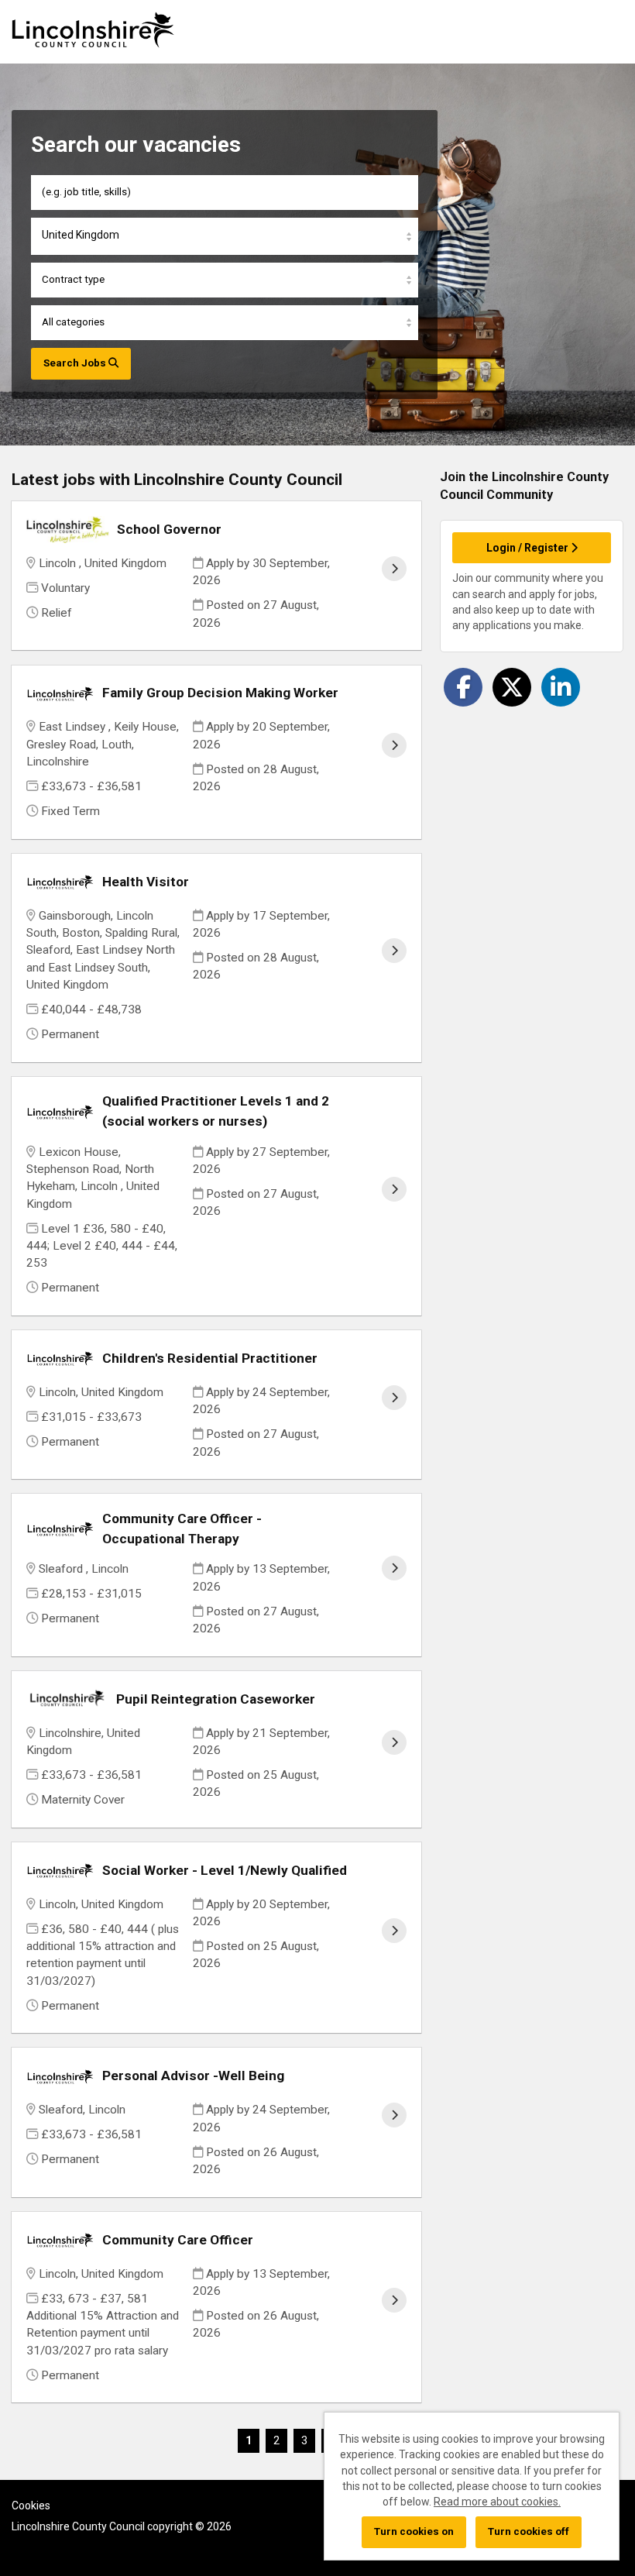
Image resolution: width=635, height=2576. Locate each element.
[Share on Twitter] (512, 687)
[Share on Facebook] (463, 687)
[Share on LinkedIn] (561, 687)
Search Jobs (76, 363)
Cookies (31, 2505)
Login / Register (529, 548)
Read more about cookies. (497, 2502)
